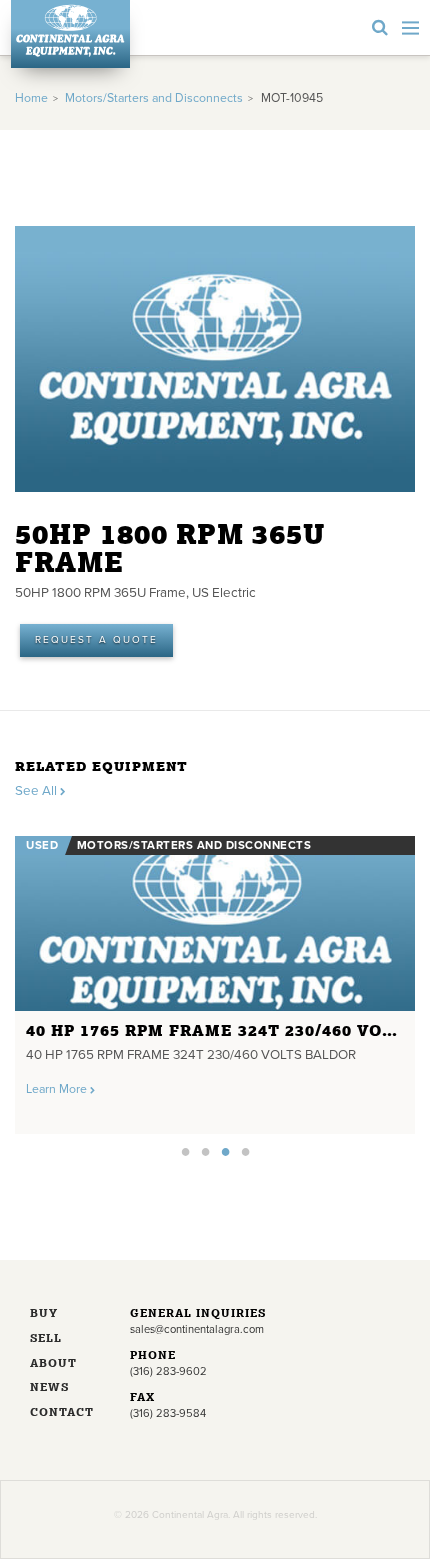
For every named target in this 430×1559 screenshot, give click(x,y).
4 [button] (245, 1151)
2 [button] (205, 1151)
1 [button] (185, 1151)
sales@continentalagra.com (197, 1329)
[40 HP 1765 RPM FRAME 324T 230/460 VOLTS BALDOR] (215, 923)
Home (31, 98)
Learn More (58, 1089)
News (49, 1388)
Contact (62, 1413)
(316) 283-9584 (168, 1413)
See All (37, 791)
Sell (46, 1339)
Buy (44, 1314)
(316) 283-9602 (168, 1371)
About (53, 1364)
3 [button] (225, 1151)
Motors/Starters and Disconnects (154, 98)
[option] (215, 980)
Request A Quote (96, 640)
